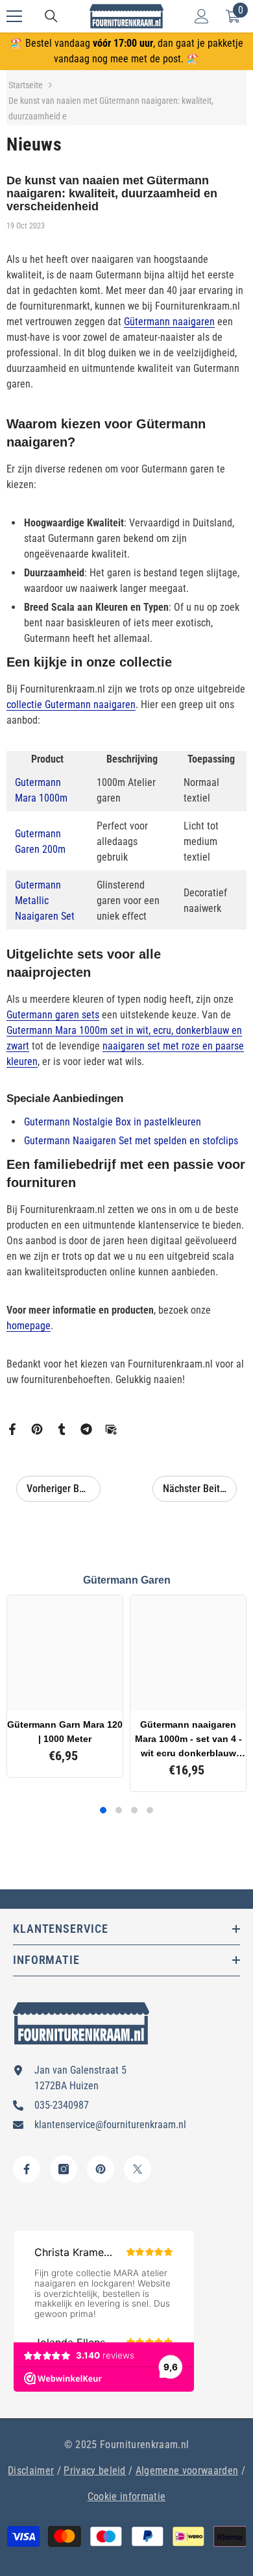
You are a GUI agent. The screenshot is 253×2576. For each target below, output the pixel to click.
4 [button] (150, 1810)
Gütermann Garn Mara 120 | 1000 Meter (65, 1732)
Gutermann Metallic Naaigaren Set (45, 901)
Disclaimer (31, 2471)
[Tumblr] (62, 1428)
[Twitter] (138, 2169)
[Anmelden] (202, 16)
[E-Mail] (111, 1428)
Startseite (26, 85)
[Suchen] (51, 16)
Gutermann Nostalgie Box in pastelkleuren (113, 1122)
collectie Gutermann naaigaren (71, 705)
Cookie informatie (126, 2496)
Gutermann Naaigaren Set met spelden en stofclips (131, 1141)
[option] (65, 1686)
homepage (29, 1326)
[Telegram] (86, 1428)
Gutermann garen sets (53, 1015)
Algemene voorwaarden (187, 2471)
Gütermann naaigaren (169, 322)
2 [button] (119, 1810)
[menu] (14, 16)
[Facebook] (12, 1428)
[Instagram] (64, 2169)
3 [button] (134, 1810)
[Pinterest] (37, 1428)
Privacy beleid (94, 2471)
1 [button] (103, 1810)
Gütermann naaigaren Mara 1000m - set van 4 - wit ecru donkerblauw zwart (188, 1740)
